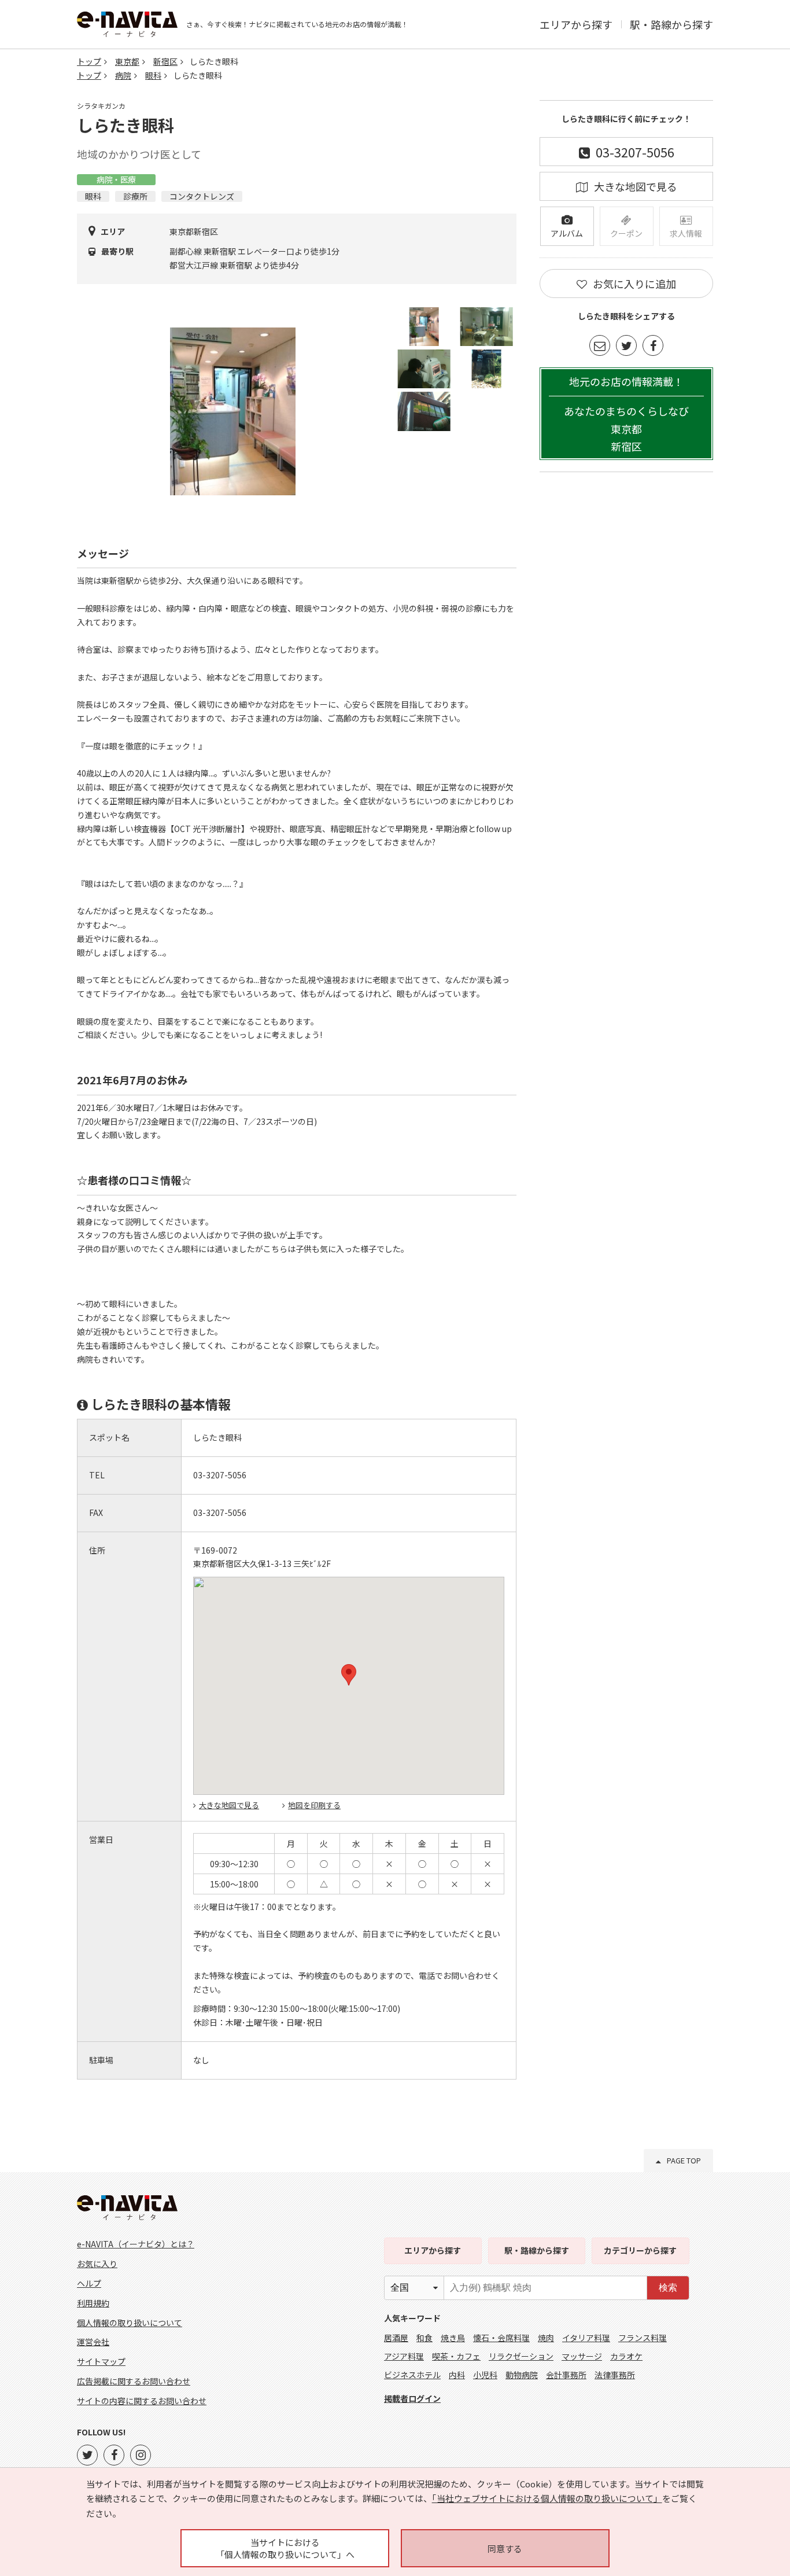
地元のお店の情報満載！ (626, 414)
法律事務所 (615, 2375)
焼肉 (546, 2338)
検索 (668, 2288)
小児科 (485, 2375)
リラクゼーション (521, 2356)
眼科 (153, 75)
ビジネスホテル (412, 2375)
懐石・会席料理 (501, 2338)
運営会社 (93, 2342)
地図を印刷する (314, 1805)
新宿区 (165, 61)
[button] (349, 1675)
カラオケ (626, 2356)
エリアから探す (576, 24)
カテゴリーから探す (640, 2250)
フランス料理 (643, 2338)
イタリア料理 (586, 2338)
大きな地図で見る (229, 1805)
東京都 (127, 61)
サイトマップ (101, 2361)
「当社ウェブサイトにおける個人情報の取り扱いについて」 (547, 2498)
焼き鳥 (453, 2338)
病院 (123, 75)
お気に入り (97, 2264)
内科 (457, 2375)
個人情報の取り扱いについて (130, 2323)
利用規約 (93, 2303)
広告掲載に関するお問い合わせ (134, 2381)
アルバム (567, 233)
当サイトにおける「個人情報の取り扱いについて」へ (285, 2548)
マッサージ (582, 2356)
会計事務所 (566, 2375)
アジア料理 (404, 2356)
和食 (424, 2338)
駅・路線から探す (671, 24)
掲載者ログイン (412, 2398)
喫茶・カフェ (456, 2356)
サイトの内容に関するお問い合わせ (142, 2401)
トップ (89, 61)
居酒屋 (396, 2338)
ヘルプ (89, 2283)
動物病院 (522, 2375)
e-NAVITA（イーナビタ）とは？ (136, 2244)
